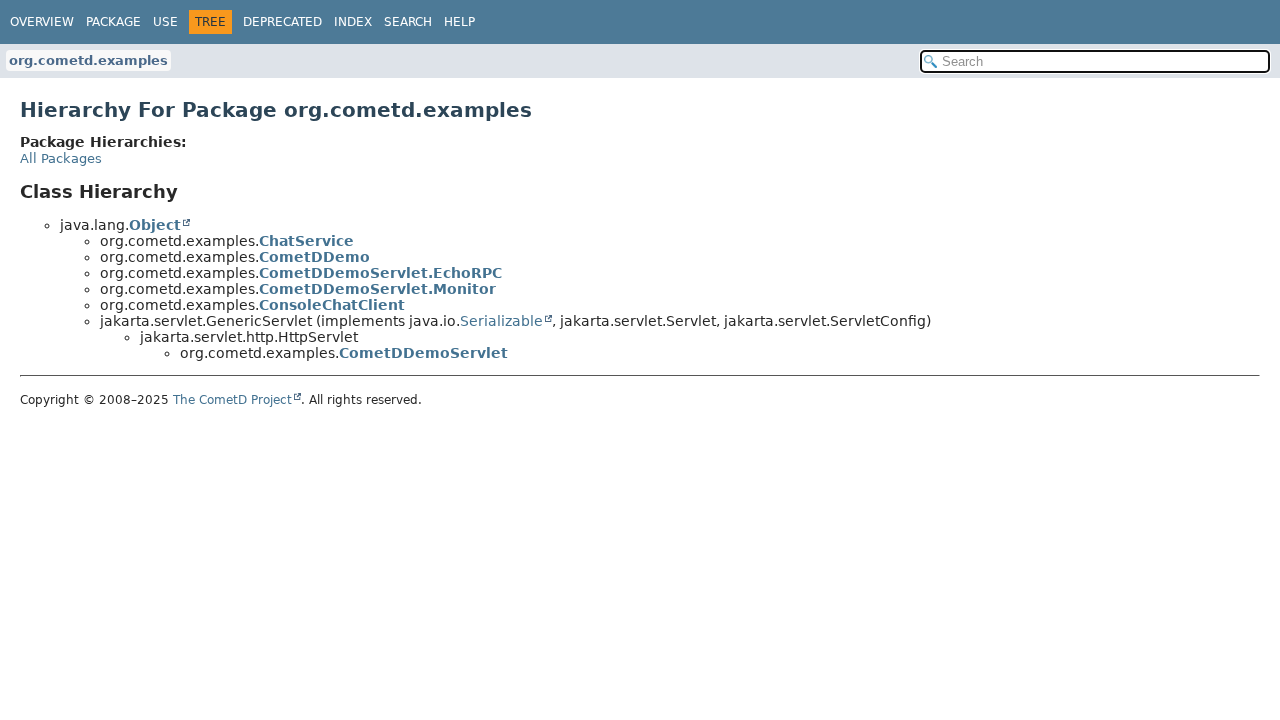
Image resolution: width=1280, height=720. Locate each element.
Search (408, 22)
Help (459, 22)
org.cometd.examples (88, 60)
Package (113, 22)
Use (165, 22)
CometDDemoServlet (423, 353)
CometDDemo (314, 257)
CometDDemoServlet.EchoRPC (380, 273)
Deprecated (282, 22)
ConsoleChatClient (332, 305)
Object (155, 225)
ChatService (306, 241)
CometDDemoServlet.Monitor (377, 289)
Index (353, 22)
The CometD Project (232, 400)
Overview (42, 22)
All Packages (61, 158)
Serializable (501, 321)
